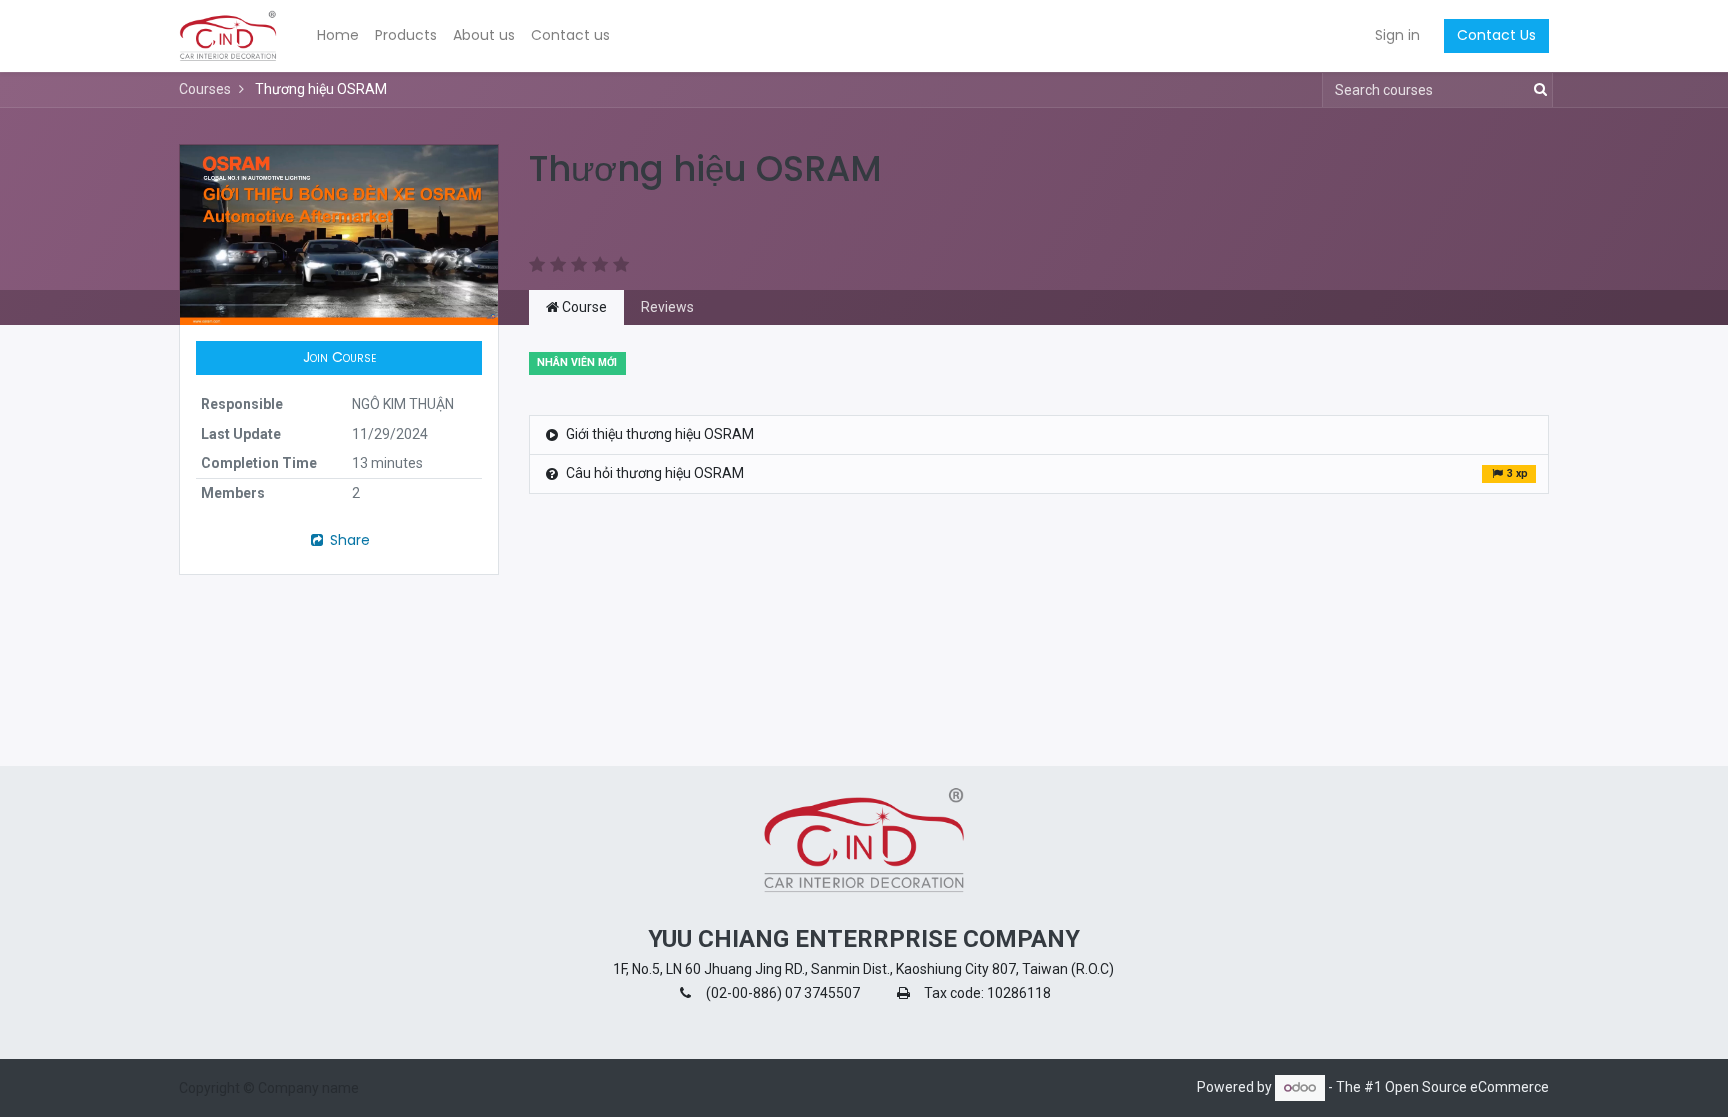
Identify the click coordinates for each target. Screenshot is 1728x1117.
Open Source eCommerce (1467, 1087)
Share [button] (348, 540)
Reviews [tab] (667, 307)
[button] (339, 358)
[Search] (1536, 90)
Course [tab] (583, 307)
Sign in (1397, 35)
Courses (205, 89)
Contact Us (1496, 35)
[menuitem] (338, 36)
